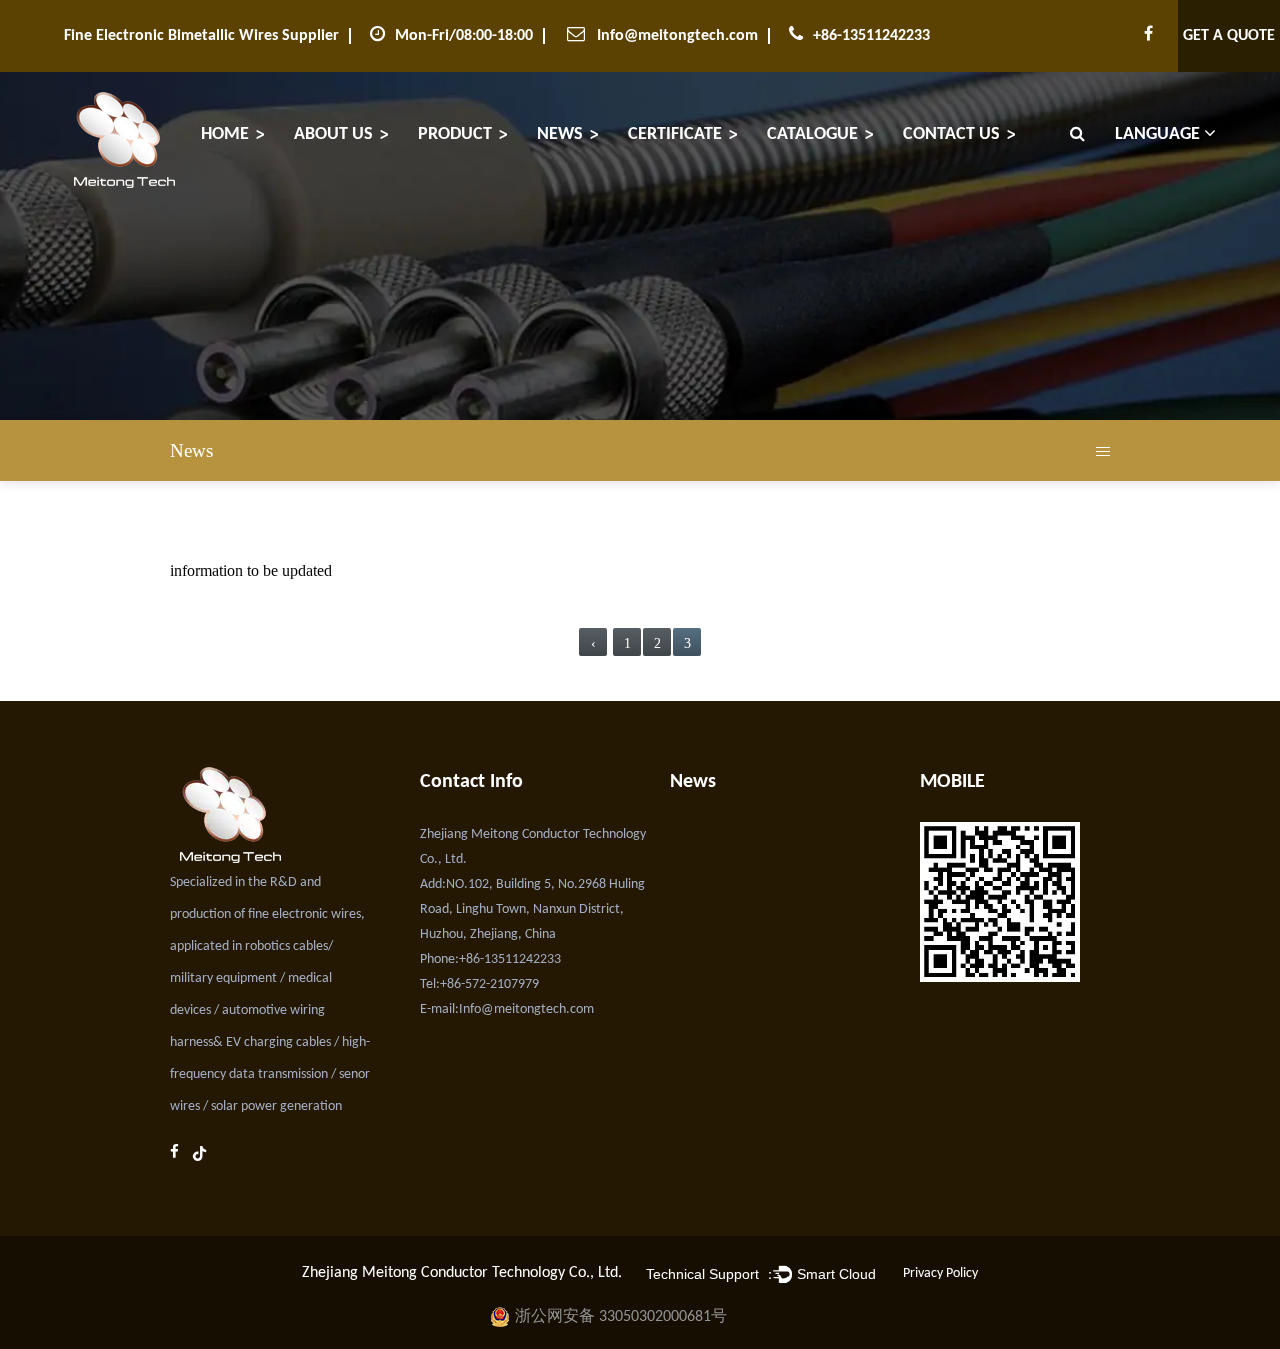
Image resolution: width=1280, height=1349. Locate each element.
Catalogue (812, 134)
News (560, 134)
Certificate (675, 134)
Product (455, 134)
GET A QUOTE (1229, 36)
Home (225, 134)
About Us (333, 134)
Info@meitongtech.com (677, 36)
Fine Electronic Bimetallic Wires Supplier (201, 36)
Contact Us (951, 134)
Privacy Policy (940, 1273)
